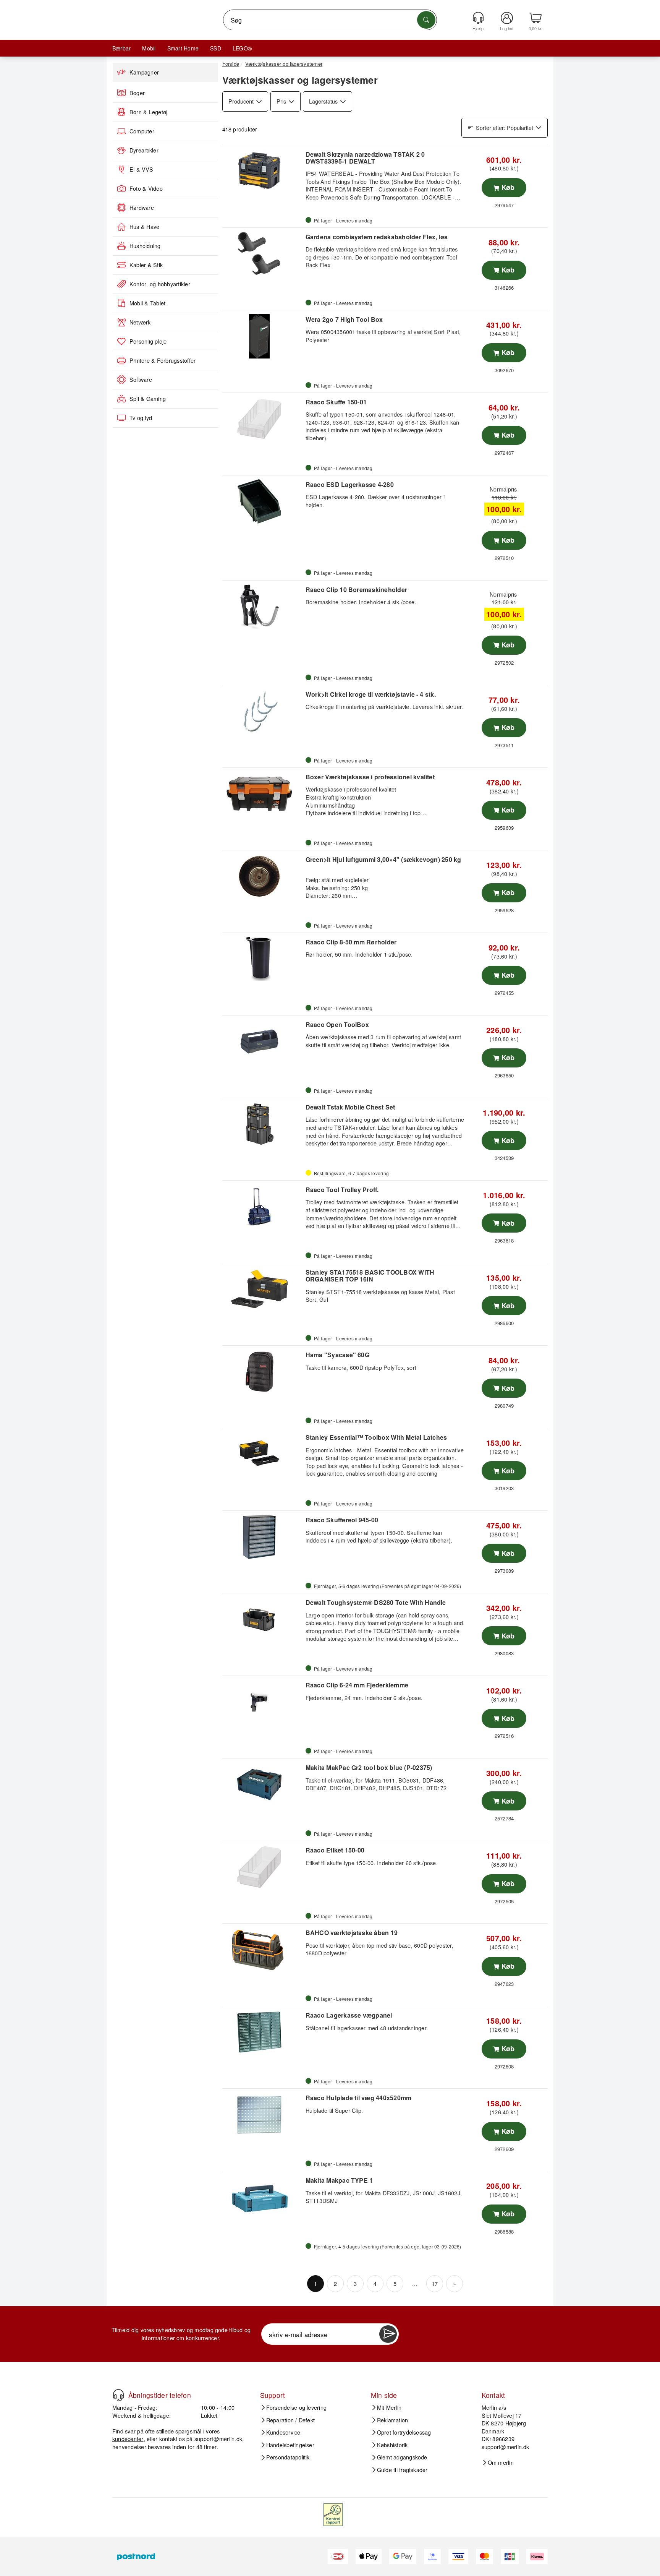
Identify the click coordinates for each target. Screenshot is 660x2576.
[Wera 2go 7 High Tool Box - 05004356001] (263, 336)
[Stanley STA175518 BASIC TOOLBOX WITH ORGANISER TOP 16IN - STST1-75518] (263, 1289)
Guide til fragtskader (402, 2470)
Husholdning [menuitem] (145, 246)
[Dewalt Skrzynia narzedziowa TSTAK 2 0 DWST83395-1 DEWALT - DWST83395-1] (263, 171)
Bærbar (121, 48)
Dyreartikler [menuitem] (144, 150)
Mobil (149, 48)
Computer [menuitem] (142, 131)
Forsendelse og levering (297, 2407)
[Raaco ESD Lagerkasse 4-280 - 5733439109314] (263, 501)
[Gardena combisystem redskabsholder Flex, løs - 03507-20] (263, 254)
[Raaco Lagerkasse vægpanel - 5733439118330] (263, 2032)
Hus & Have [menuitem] (144, 227)
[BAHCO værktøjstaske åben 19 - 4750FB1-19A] (263, 1950)
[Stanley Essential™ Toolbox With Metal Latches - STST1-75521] (263, 1454)
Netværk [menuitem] (140, 322)
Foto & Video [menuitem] (146, 188)
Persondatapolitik (288, 2457)
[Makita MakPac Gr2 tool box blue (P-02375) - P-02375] (263, 1784)
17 (435, 2283)
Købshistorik (392, 2445)
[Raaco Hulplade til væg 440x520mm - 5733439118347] (263, 2115)
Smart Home (183, 48)
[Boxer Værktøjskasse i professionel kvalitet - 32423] (263, 794)
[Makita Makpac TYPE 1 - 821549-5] (263, 2197)
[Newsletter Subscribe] (388, 2334)
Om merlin (501, 2462)
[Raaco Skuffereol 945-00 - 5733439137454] (263, 1537)
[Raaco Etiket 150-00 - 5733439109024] (263, 1867)
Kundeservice (283, 2432)
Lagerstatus (323, 101)
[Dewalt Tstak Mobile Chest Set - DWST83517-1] (263, 1124)
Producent (241, 101)
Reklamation (393, 2420)
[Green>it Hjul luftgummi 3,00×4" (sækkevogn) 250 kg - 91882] (263, 876)
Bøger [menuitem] (137, 93)
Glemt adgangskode (402, 2457)
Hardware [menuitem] (142, 208)
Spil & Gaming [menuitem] (148, 399)
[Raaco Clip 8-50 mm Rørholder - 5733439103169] (263, 959)
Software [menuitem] (141, 380)
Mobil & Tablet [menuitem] (147, 303)
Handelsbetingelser (290, 2445)
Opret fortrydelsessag (404, 2432)
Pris (281, 101)
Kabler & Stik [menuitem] (146, 265)
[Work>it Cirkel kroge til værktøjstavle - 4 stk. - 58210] (263, 711)
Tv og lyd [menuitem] (141, 418)
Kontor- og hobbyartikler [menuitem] (160, 284)
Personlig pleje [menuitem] (148, 341)
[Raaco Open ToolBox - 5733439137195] (263, 1041)
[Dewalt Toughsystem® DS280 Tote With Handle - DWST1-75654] (263, 1619)
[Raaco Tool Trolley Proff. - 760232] (263, 1207)
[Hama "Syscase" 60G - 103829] (263, 1372)
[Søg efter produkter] (426, 20)
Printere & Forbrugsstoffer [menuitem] (163, 360)
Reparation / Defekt (291, 2420)
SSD (216, 48)
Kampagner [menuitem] (144, 72)
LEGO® (242, 48)
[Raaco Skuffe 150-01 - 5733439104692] (263, 419)
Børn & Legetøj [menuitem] (148, 112)
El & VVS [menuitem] (141, 169)
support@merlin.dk (218, 2439)
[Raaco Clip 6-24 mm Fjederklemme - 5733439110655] (263, 1702)
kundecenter (128, 2439)
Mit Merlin (389, 2407)
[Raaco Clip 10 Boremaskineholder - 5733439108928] (263, 607)
